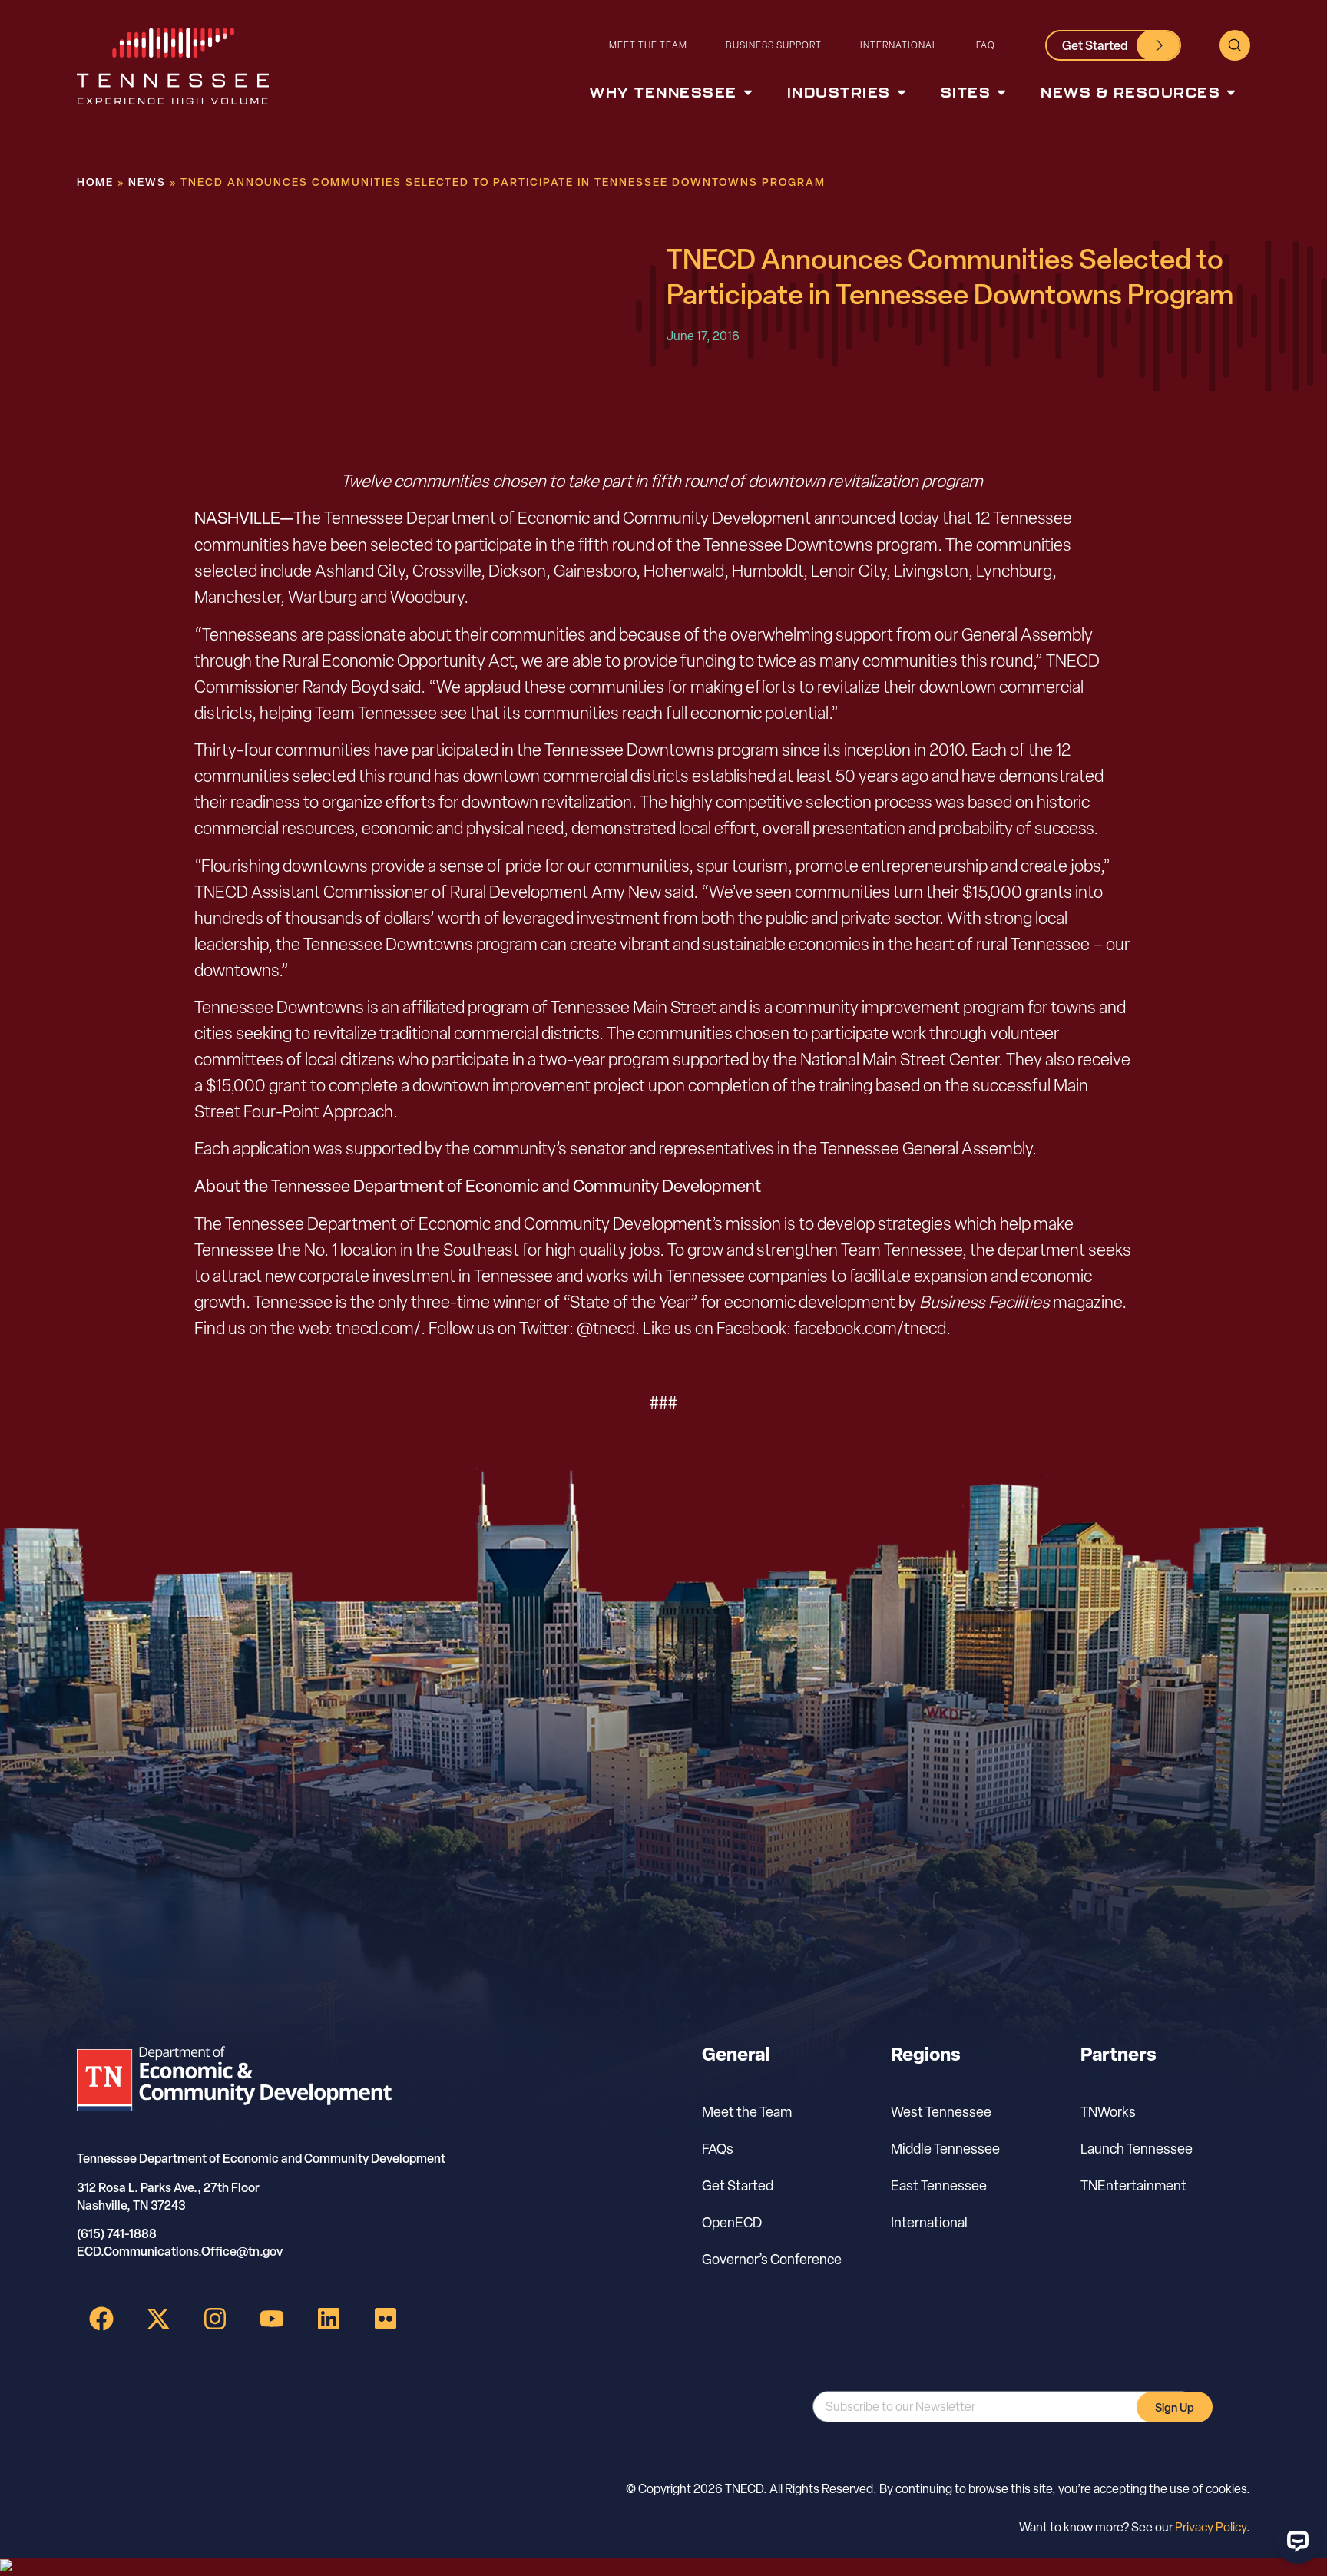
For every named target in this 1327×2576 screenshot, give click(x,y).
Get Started (738, 2185)
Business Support (774, 45)
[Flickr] (386, 2319)
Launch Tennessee (1137, 2149)
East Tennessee (939, 2185)
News (147, 182)
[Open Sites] (1001, 93)
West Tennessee (941, 2112)
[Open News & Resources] (1231, 93)
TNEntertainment (1133, 2185)
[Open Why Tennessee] (748, 93)
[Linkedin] (329, 2319)
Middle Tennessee (945, 2149)
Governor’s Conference (772, 2259)
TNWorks (1108, 2112)
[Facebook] (101, 2319)
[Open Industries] (902, 93)
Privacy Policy (1211, 2527)
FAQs (718, 2149)
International (899, 45)
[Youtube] (272, 2319)
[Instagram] (215, 2319)
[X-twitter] (158, 2319)
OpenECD (732, 2222)
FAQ (986, 45)
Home (95, 182)
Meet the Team (648, 45)
